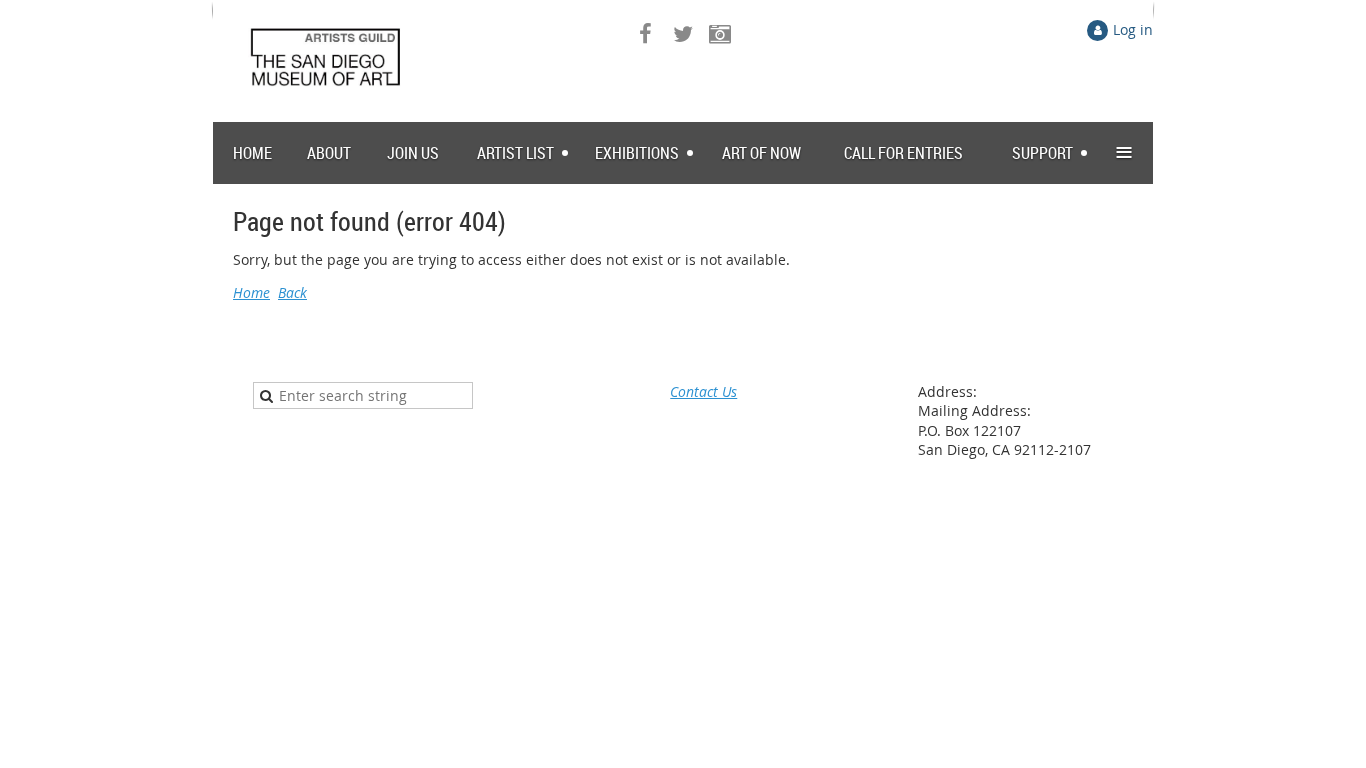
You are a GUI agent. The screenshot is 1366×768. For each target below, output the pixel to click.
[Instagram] (719, 33)
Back (292, 292)
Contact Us (703, 391)
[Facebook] (645, 33)
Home (251, 292)
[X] (682, 33)
